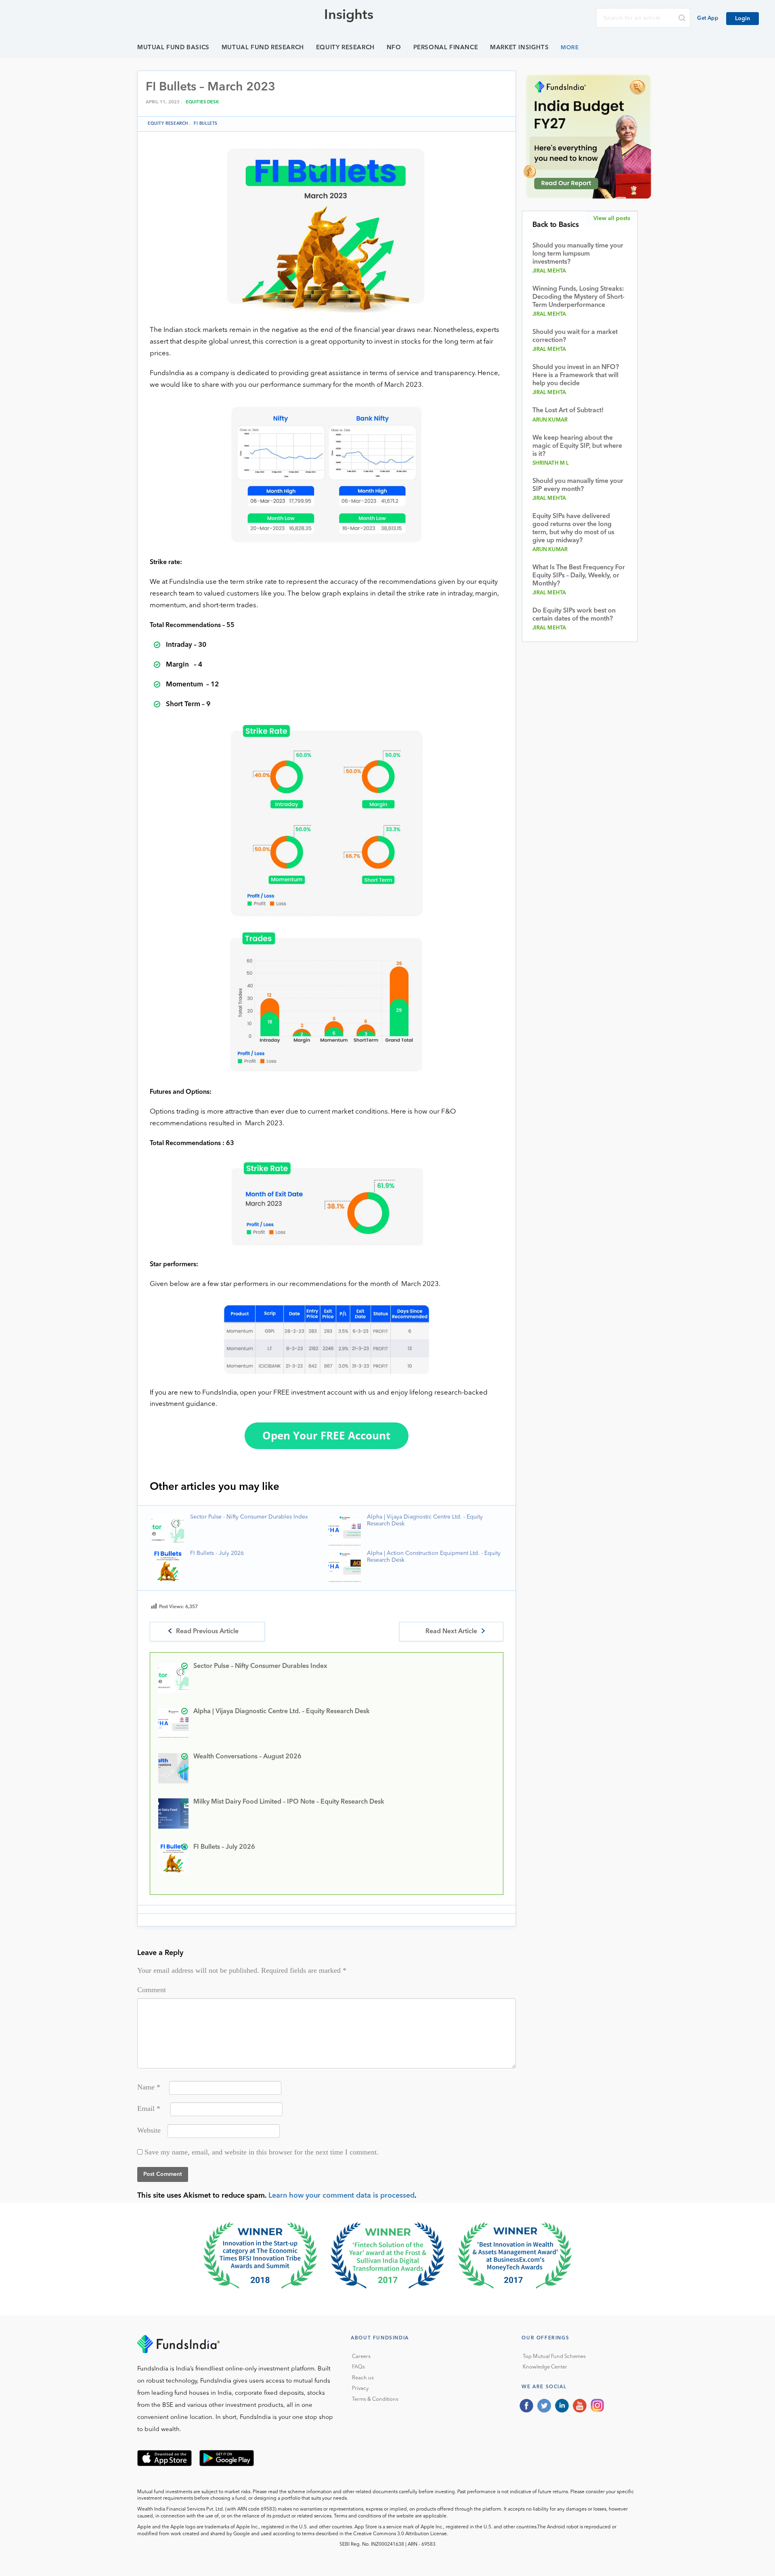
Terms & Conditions (375, 2399)
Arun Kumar (550, 420)
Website (149, 2130)
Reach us (363, 2378)
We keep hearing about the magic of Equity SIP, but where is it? (577, 446)
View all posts (612, 218)
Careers (361, 2357)
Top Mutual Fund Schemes (554, 2357)
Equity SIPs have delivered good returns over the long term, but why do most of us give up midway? (573, 529)
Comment (152, 1990)
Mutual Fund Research (263, 48)
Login (743, 19)
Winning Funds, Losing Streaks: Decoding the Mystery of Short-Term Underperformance (578, 297)
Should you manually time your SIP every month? (578, 485)
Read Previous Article (207, 1632)
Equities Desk (202, 102)
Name (149, 2087)
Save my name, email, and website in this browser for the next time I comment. (262, 2152)
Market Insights (519, 48)
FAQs (358, 2367)
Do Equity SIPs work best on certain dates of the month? (574, 615)
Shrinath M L (551, 463)
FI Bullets (206, 124)
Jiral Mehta (549, 271)
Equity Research (345, 48)
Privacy (360, 2388)
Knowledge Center (545, 2367)
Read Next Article (451, 1632)
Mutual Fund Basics (173, 48)
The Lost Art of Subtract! (568, 411)
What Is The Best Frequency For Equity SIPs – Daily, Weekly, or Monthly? (579, 576)
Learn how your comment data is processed (341, 2196)
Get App (708, 18)
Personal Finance (446, 48)
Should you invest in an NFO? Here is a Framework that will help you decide (576, 375)
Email (149, 2108)
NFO (394, 48)
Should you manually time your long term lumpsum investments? (578, 254)
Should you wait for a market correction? (575, 336)
